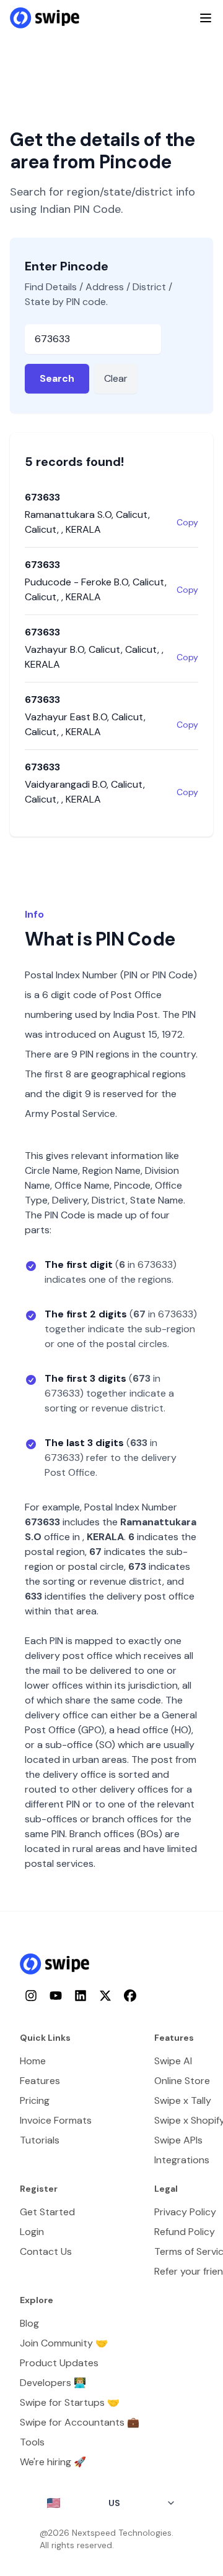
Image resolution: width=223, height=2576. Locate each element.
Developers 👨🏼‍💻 (53, 2383)
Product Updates (59, 2363)
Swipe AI (173, 2061)
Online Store (182, 2081)
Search (57, 378)
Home (33, 2061)
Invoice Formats (56, 2120)
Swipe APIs (178, 2140)
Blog (29, 2323)
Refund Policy (185, 2232)
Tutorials (40, 2140)
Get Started (47, 2212)
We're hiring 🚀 (53, 2462)
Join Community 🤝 (64, 2343)
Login (32, 2232)
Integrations (182, 2160)
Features (40, 2081)
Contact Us (46, 2251)
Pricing (35, 2100)
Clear (116, 378)
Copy (187, 522)
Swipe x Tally (183, 2100)
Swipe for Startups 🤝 (70, 2402)
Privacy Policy (185, 2212)
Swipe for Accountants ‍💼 (80, 2422)
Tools (32, 2442)
